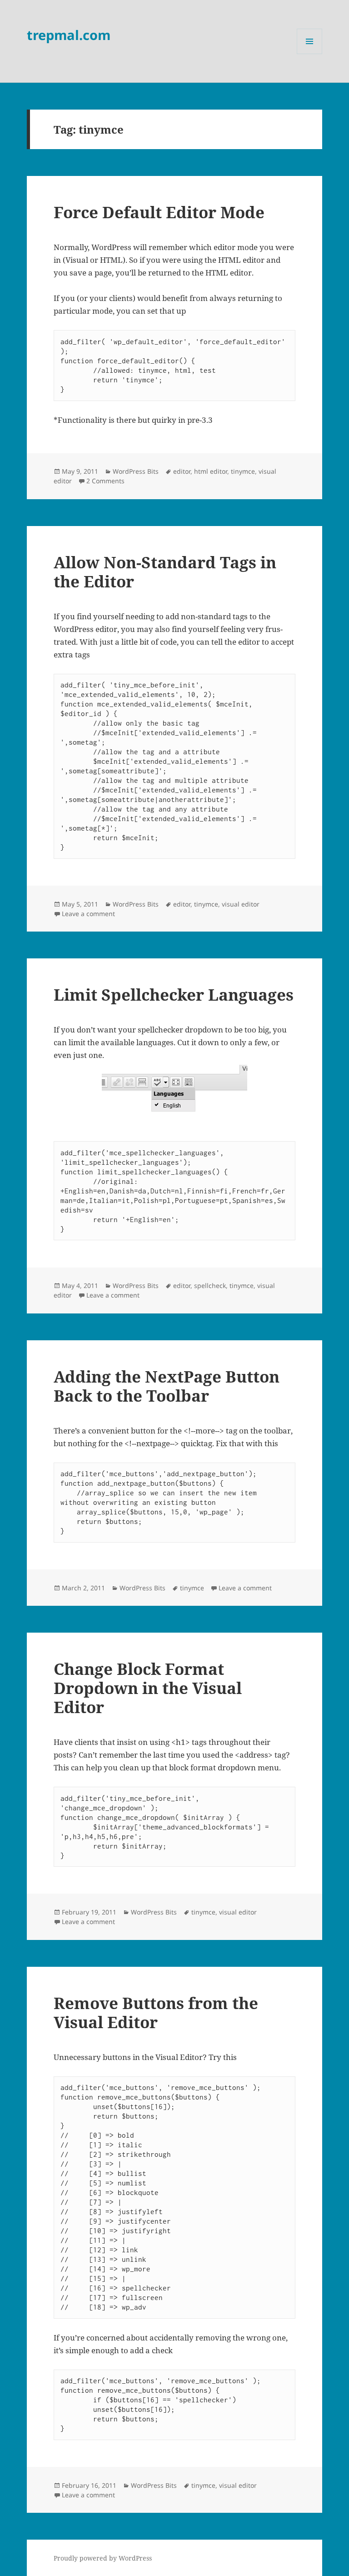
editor (182, 471)
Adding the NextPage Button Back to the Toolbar (167, 1386)
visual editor (241, 904)
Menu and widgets (310, 54)
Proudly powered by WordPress (103, 2558)
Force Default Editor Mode (159, 212)
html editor (211, 471)
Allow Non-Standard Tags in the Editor (165, 572)
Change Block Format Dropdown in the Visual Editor (148, 1688)
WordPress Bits (136, 471)
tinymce (243, 471)
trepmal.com (69, 35)
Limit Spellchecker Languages (174, 995)
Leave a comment (88, 914)
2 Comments (105, 481)
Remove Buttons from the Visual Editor (156, 2012)
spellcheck (210, 1285)
